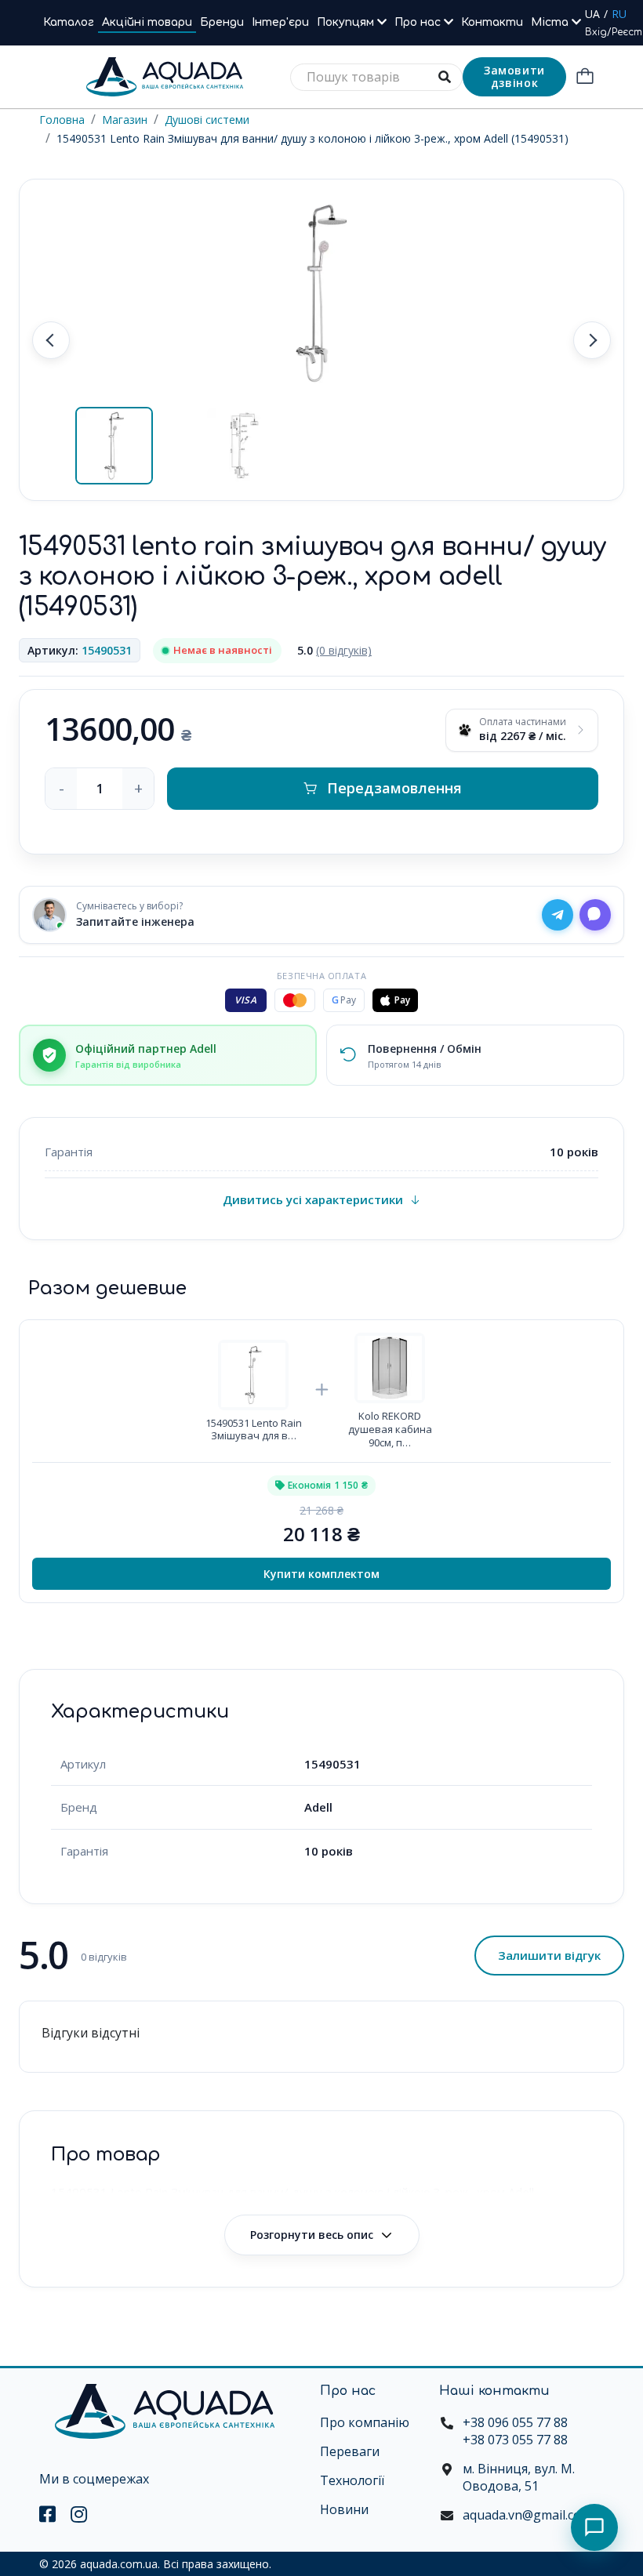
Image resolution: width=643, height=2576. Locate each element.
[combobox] (376, 77)
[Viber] (595, 915)
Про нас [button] (419, 22)
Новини (344, 2509)
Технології (352, 2480)
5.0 (334, 650)
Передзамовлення (394, 788)
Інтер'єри (280, 22)
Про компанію (365, 2422)
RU (619, 14)
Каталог (69, 22)
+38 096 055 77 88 (515, 2422)
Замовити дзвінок (514, 76)
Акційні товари (147, 22)
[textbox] (376, 77)
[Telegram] (558, 915)
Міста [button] (551, 22)
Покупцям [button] (347, 22)
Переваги (350, 2451)
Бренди (222, 22)
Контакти (492, 22)
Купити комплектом (321, 1574)
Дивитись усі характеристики (313, 1199)
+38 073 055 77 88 (515, 2440)
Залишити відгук (549, 1955)
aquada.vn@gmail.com (527, 2515)
